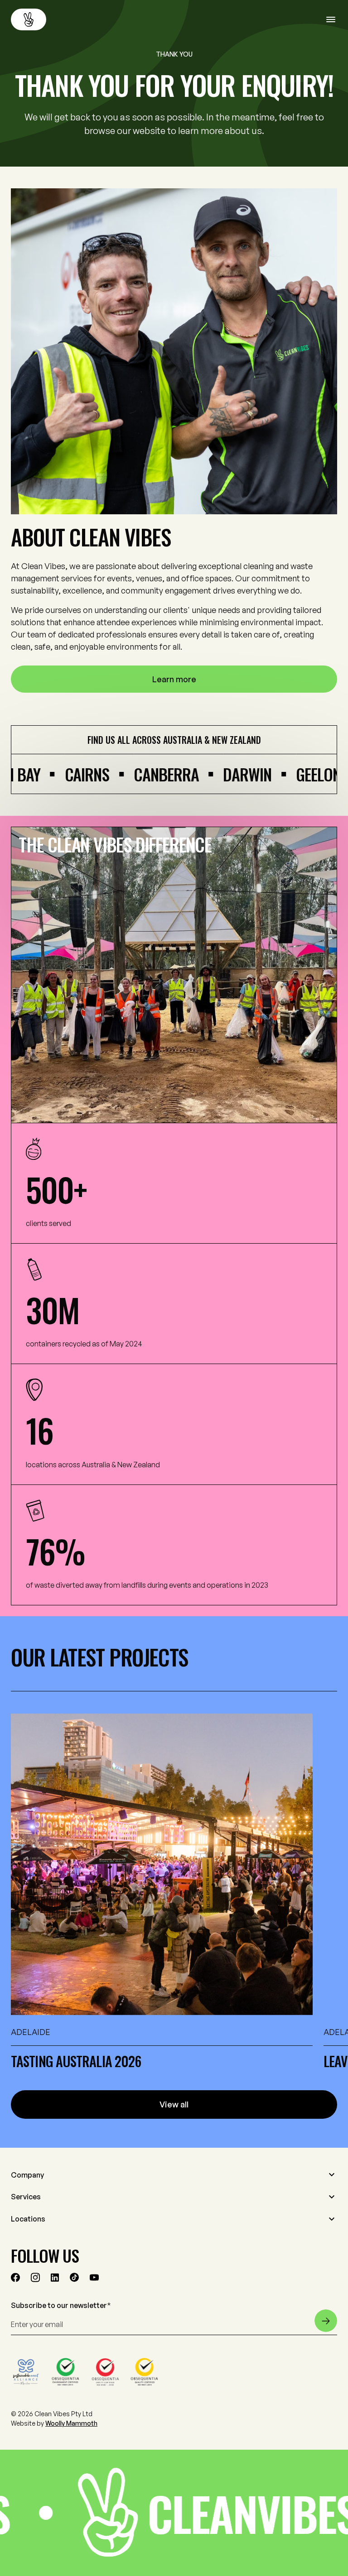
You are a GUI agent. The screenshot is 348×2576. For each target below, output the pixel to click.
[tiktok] (74, 2277)
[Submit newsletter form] (326, 2321)
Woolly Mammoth (71, 2423)
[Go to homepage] (29, 19)
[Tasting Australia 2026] (162, 1864)
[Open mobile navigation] (332, 19)
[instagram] (35, 2277)
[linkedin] (55, 2277)
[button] (174, 2175)
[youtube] (94, 2277)
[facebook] (15, 2277)
